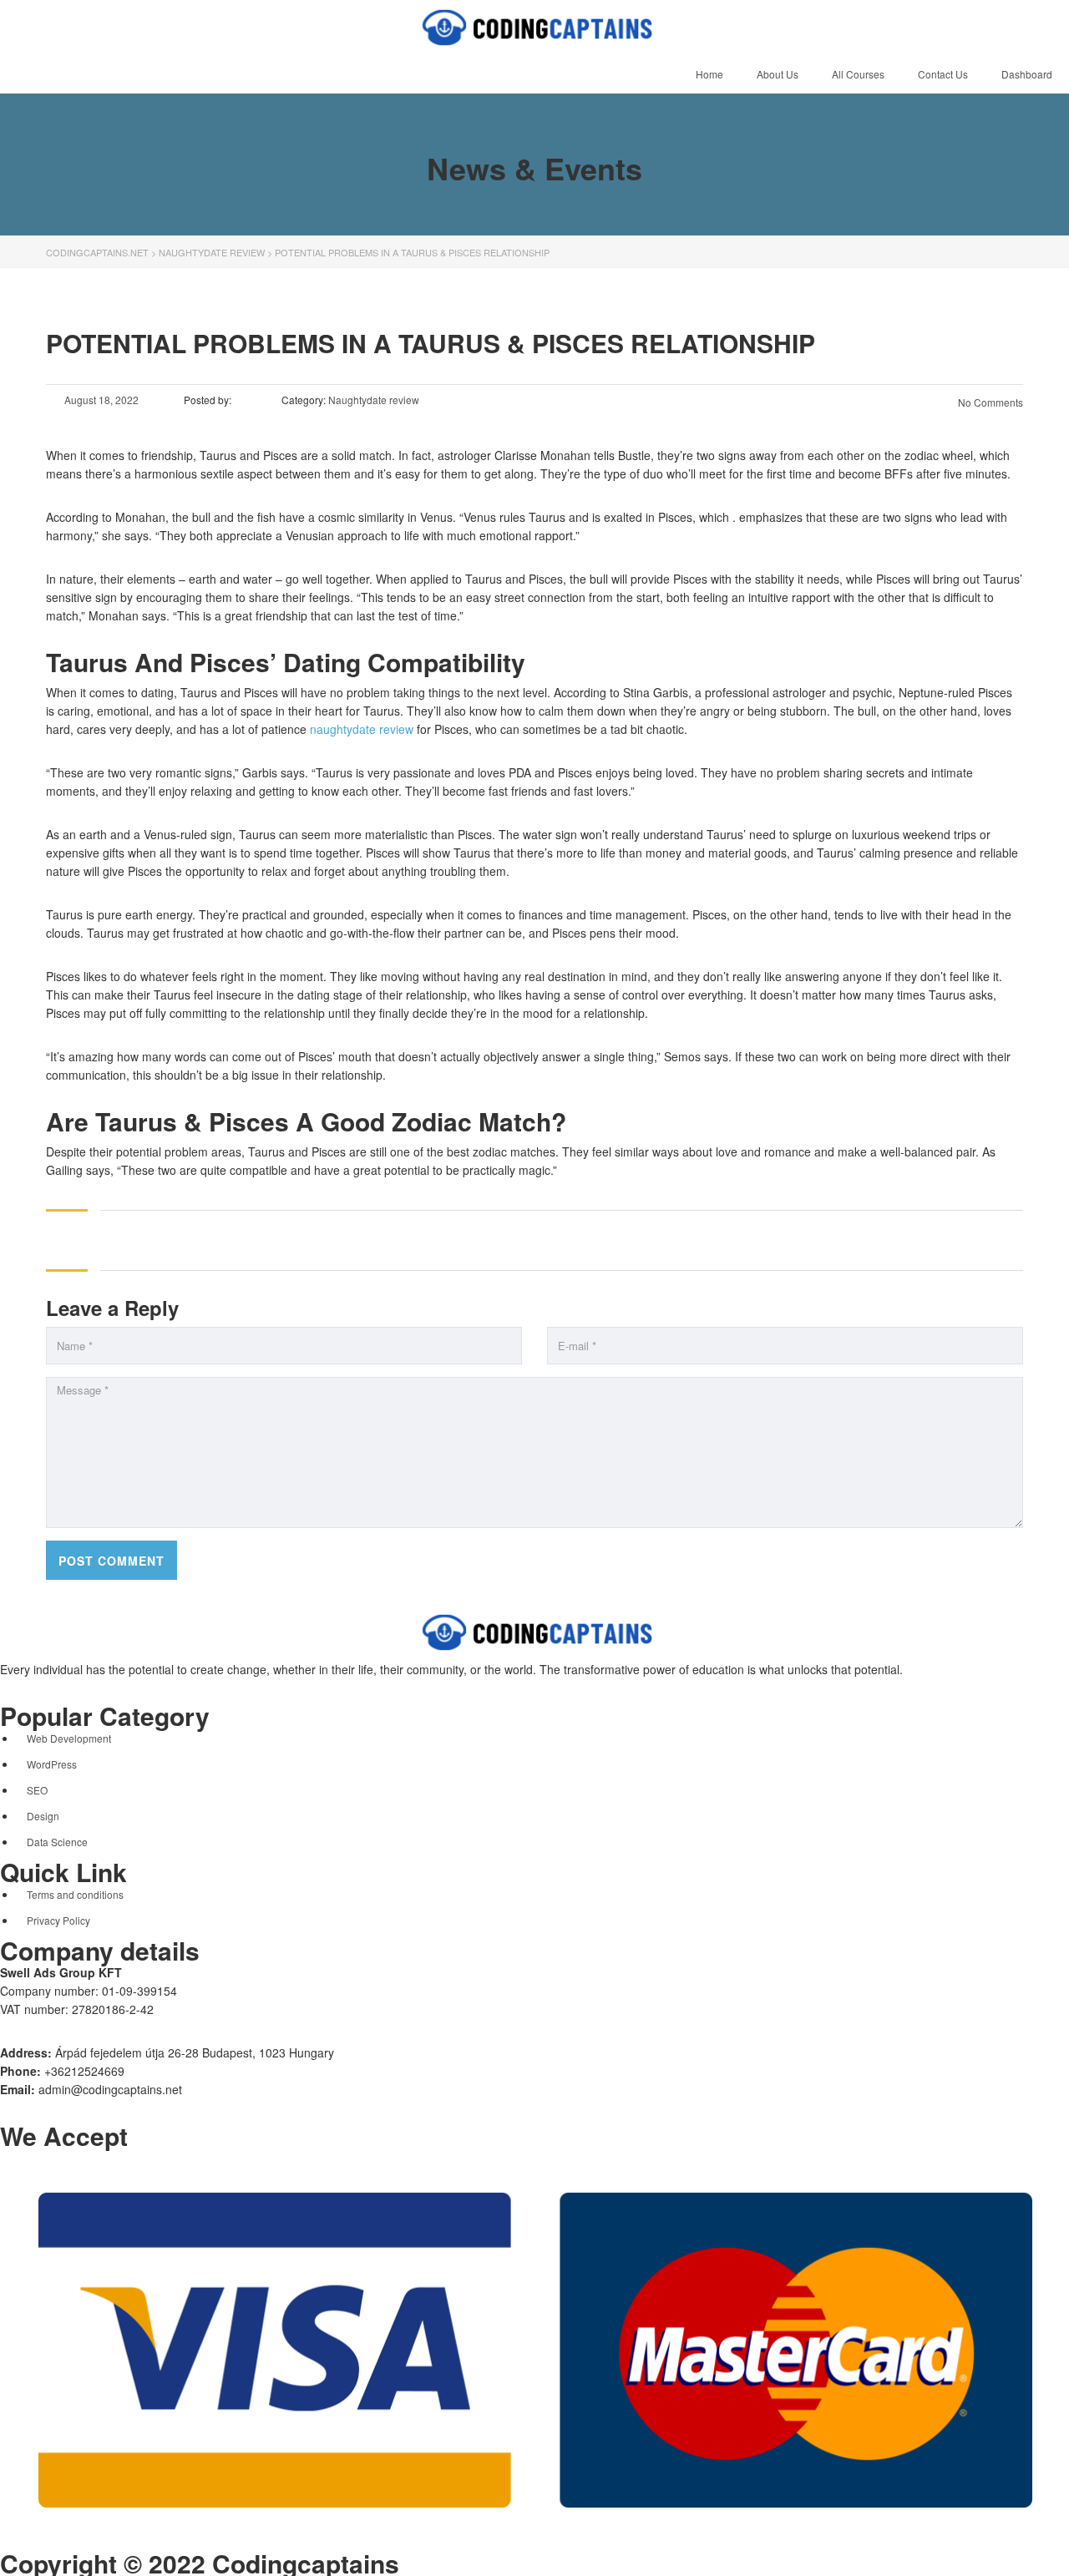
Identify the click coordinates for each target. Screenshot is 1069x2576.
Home (709, 74)
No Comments (989, 402)
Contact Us (943, 74)
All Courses (858, 74)
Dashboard (1027, 74)
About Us (778, 74)
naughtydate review (362, 729)
